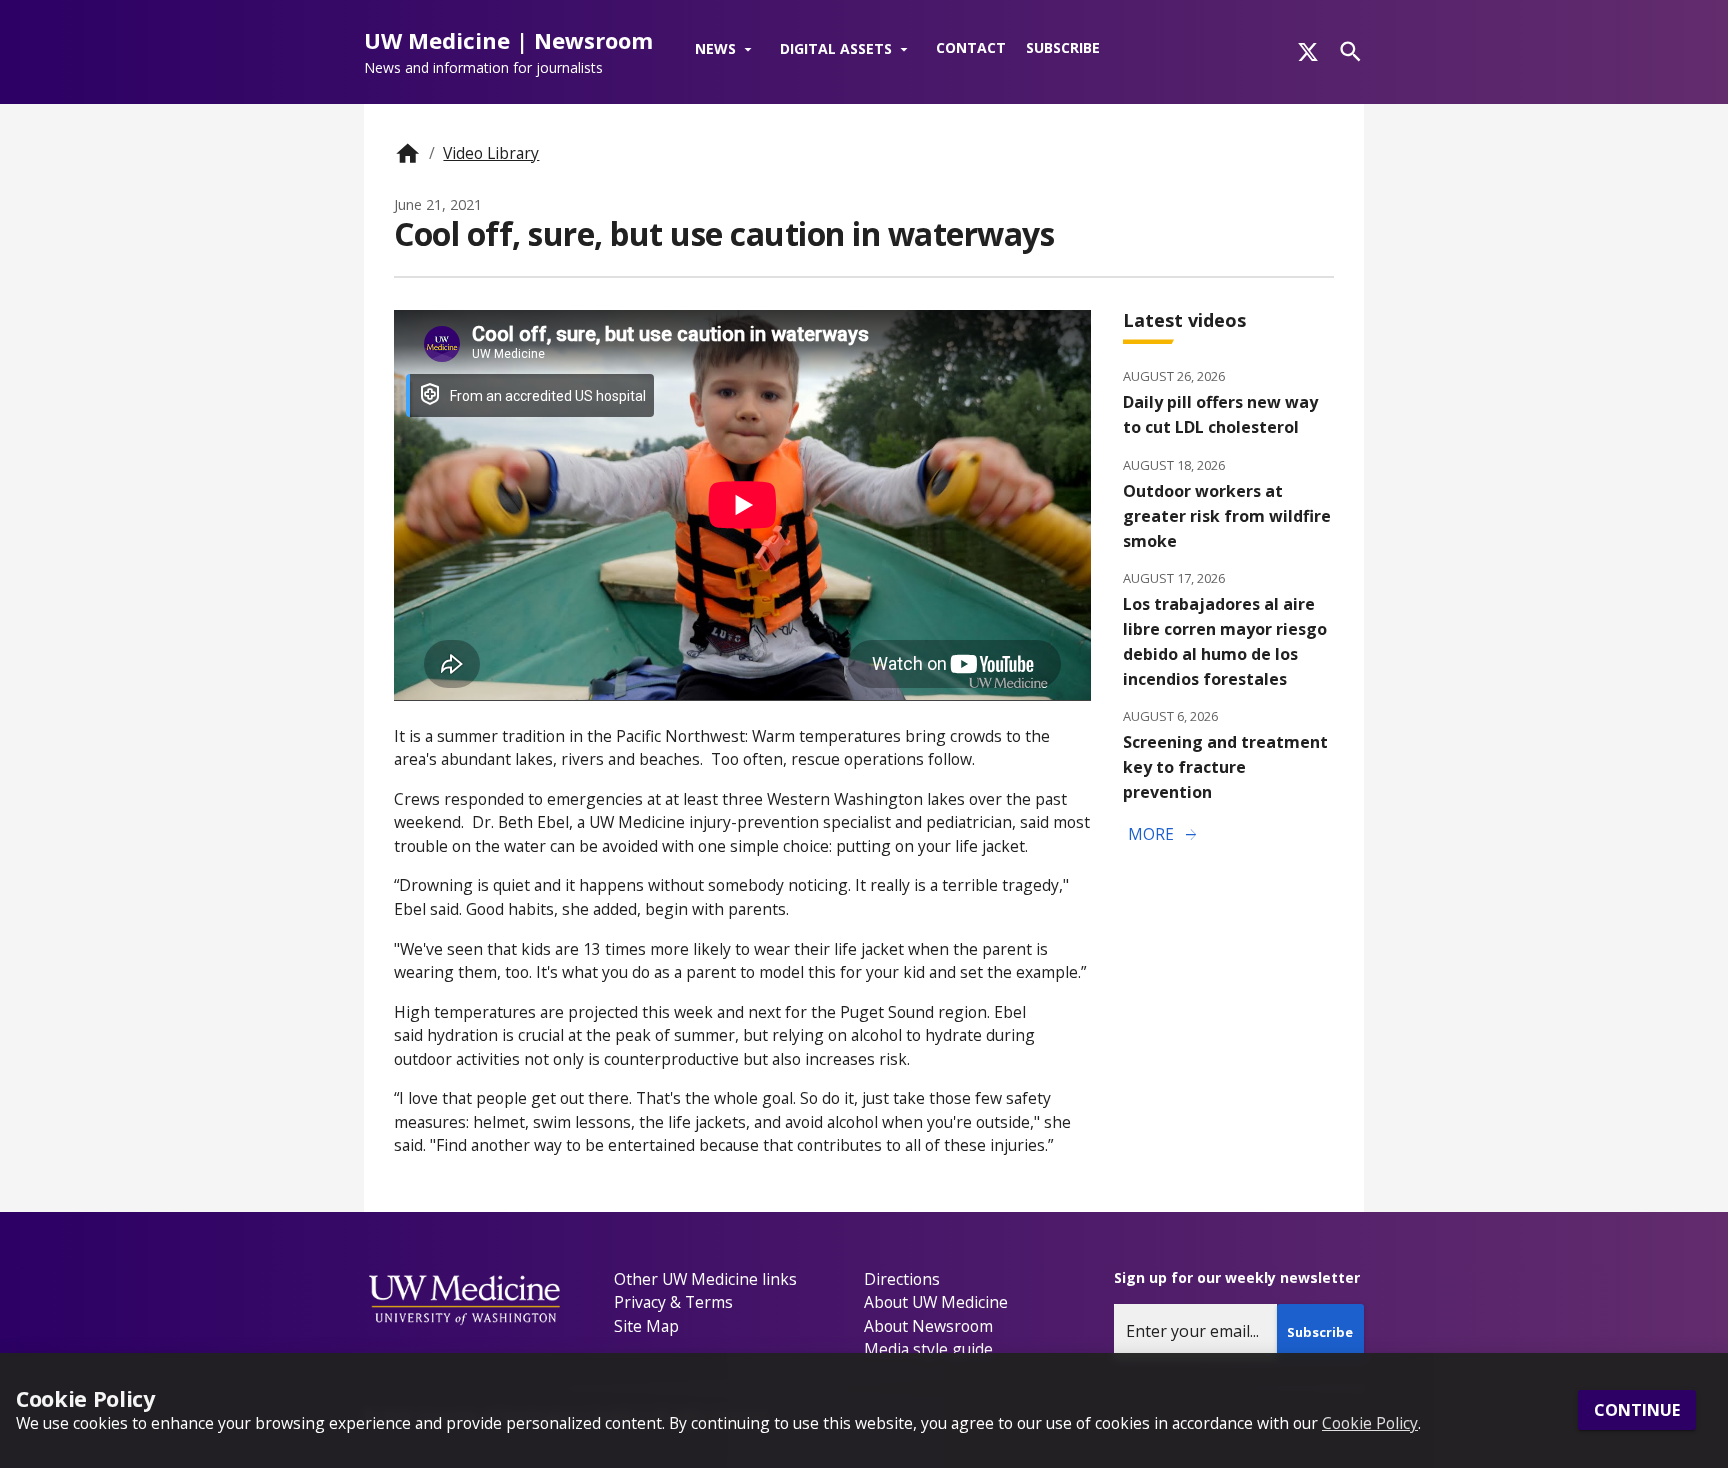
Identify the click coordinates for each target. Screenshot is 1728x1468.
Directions (902, 1279)
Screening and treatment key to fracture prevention (1225, 767)
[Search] (1350, 51)
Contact (971, 47)
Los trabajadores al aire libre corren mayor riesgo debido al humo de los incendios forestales (1225, 641)
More (1164, 835)
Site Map (646, 1326)
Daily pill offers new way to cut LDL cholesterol (1220, 414)
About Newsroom (928, 1326)
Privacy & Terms (673, 1302)
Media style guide (928, 1349)
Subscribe (1063, 47)
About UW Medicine (936, 1302)
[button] (727, 50)
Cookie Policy (1370, 1423)
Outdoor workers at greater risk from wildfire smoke (1227, 516)
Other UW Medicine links (705, 1279)
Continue (1637, 1411)
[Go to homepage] (407, 153)
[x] (1308, 52)
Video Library (491, 153)
